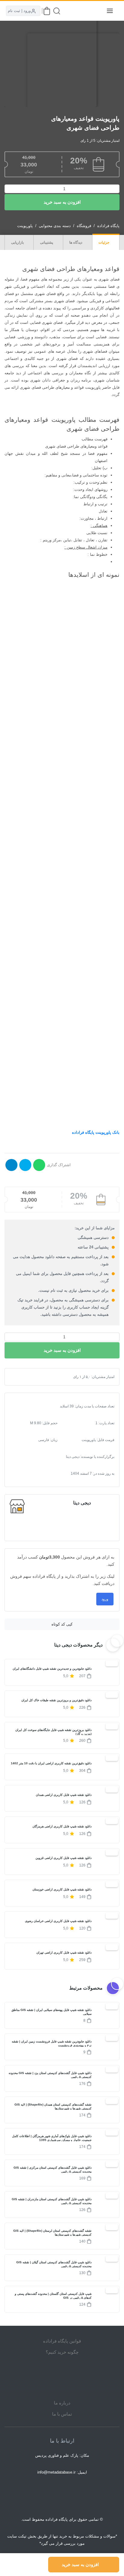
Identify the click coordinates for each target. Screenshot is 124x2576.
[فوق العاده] (39, 1377)
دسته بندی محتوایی (55, 226)
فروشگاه (84, 226)
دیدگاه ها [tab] (76, 242)
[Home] (62, 2377)
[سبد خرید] (47, 11)
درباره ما (62, 2403)
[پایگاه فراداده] (95, 11)
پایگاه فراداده (108, 226)
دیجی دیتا (82, 1503)
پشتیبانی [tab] (47, 242)
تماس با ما (62, 2414)
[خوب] (34, 1377)
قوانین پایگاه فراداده (62, 2341)
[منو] (110, 11)
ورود (105, 1599)
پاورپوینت (25, 226)
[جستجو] (57, 11)
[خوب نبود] (24, 1377)
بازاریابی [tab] (18, 242)
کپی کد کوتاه (62, 1624)
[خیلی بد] (19, 1377)
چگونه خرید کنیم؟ (62, 2352)
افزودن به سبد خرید (62, 202)
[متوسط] (29, 1377)
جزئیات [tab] (104, 242)
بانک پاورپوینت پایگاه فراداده (96, 1132)
